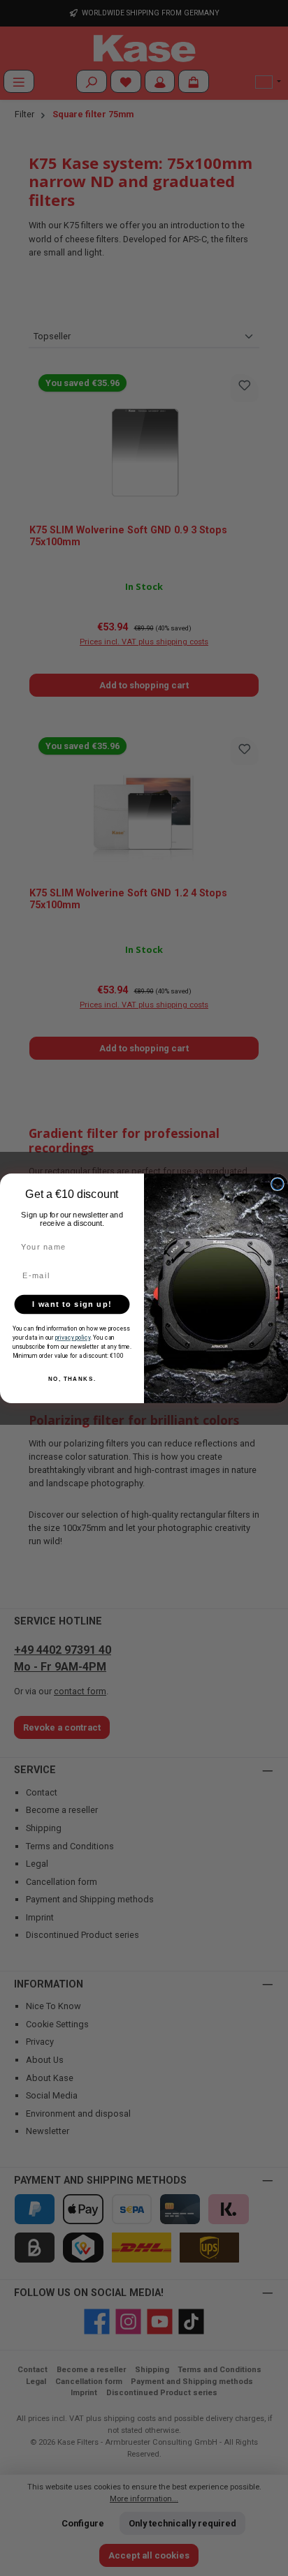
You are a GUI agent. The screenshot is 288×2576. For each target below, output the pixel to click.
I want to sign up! (72, 1304)
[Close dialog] (278, 1183)
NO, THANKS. (72, 1379)
